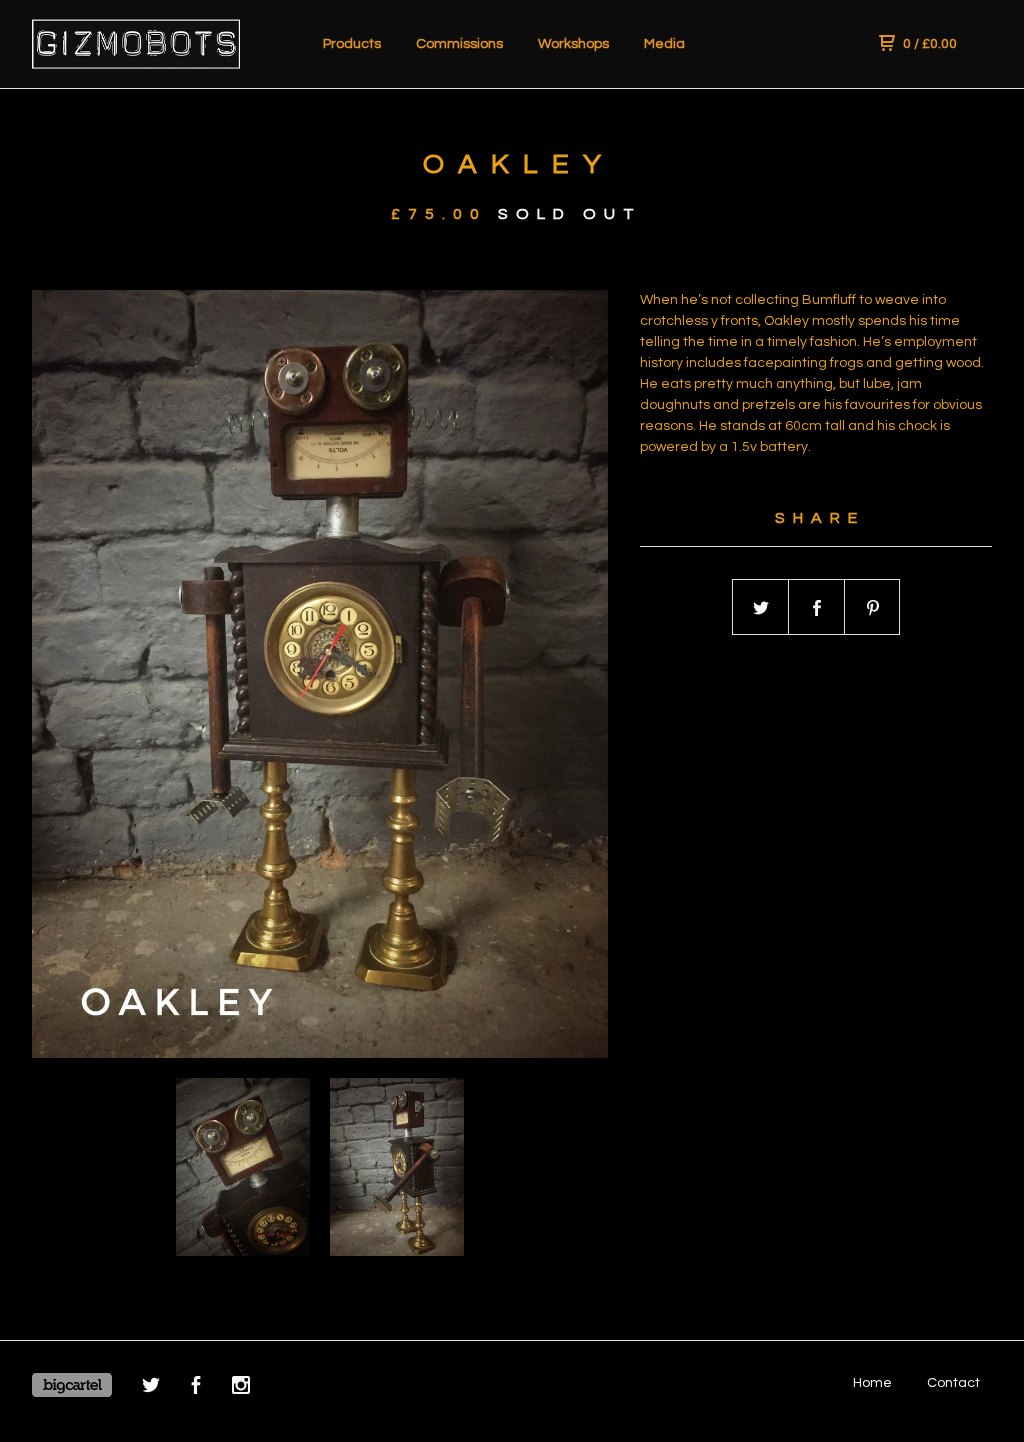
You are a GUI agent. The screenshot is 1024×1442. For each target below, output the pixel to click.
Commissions (459, 44)
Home (872, 1383)
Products (352, 44)
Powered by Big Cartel (72, 1385)
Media (664, 44)
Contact (953, 1383)
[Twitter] (151, 1388)
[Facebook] (196, 1388)
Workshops (573, 44)
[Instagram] (241, 1388)
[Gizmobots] (136, 44)
